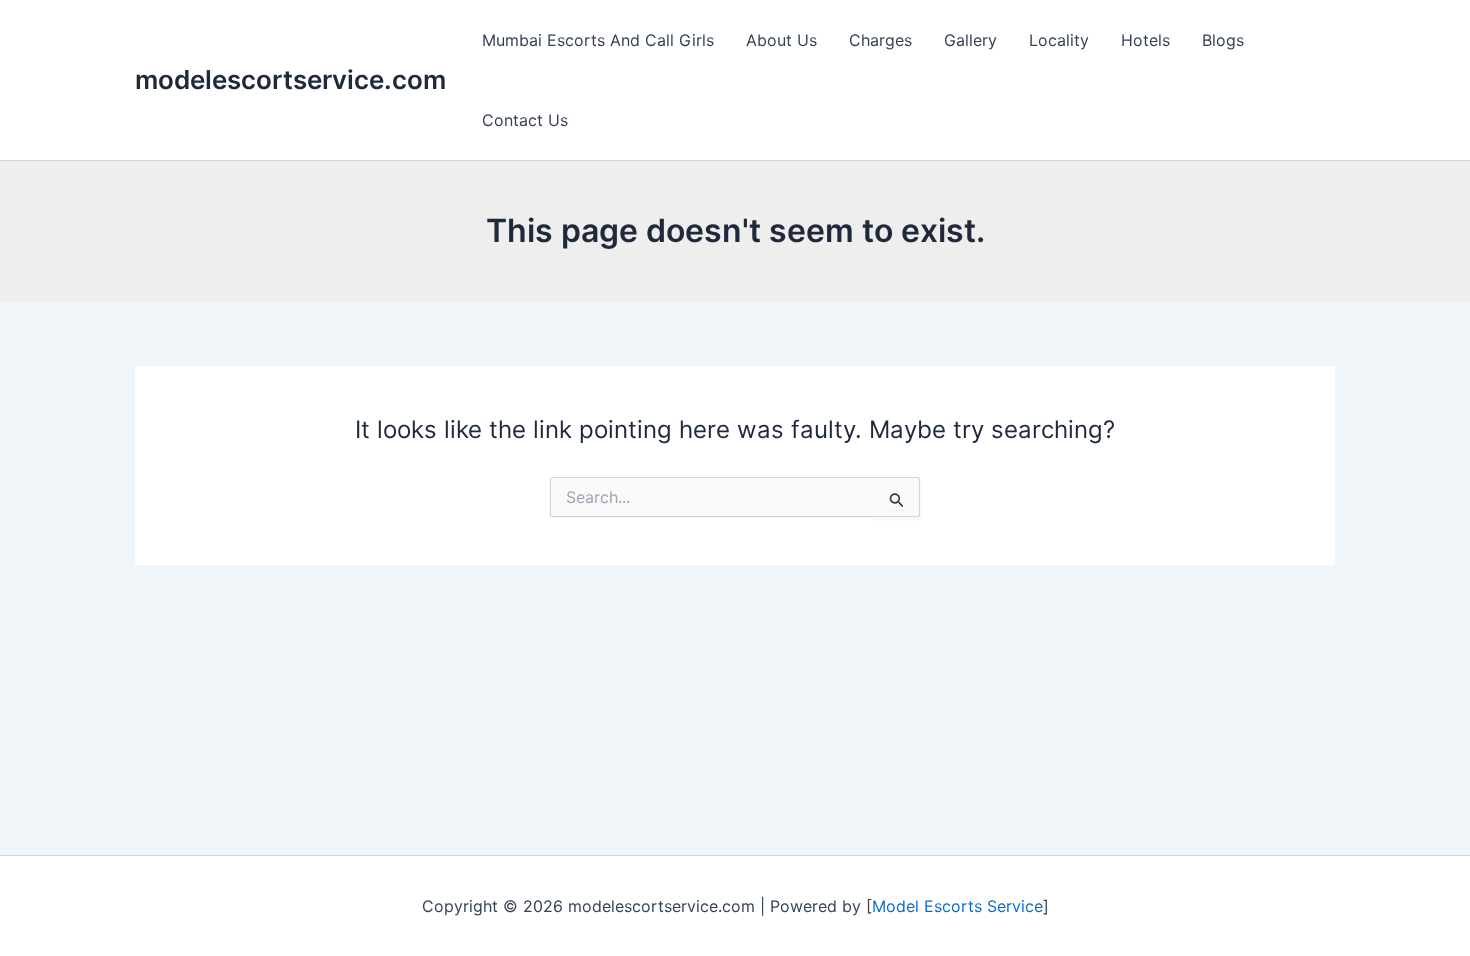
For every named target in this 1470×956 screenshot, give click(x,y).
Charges (880, 40)
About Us (781, 40)
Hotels (1145, 40)
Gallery (970, 40)
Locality (1059, 40)
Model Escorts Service (957, 906)
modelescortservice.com (290, 79)
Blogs (1223, 40)
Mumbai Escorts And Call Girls (598, 40)
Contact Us (525, 120)
